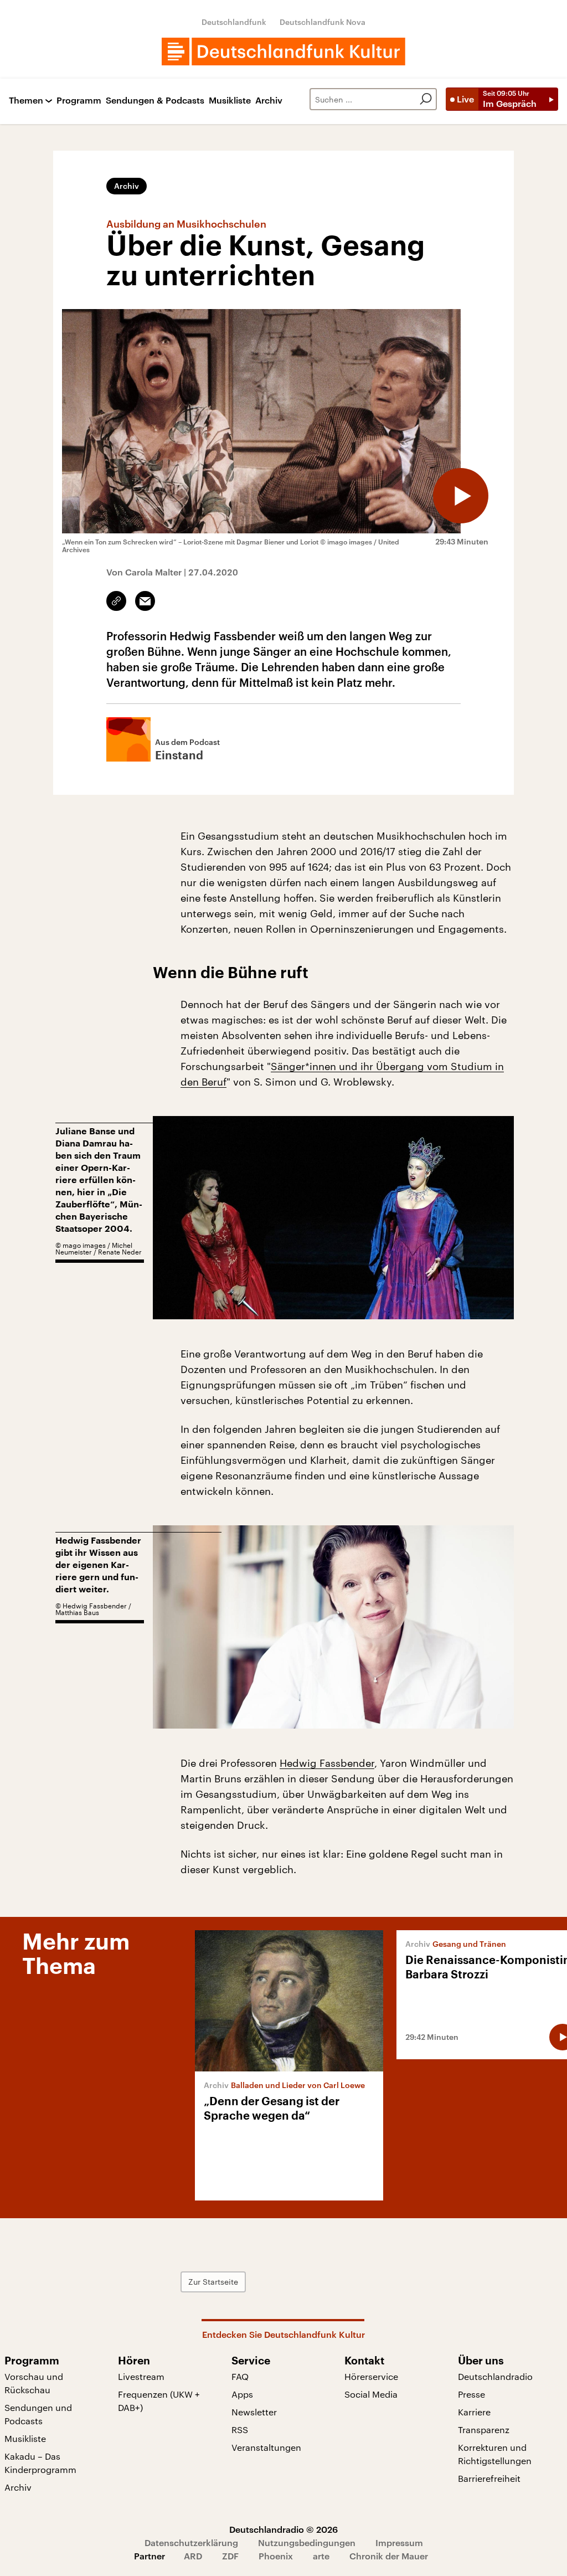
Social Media (371, 2394)
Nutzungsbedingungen (307, 2542)
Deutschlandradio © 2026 (283, 2529)
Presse (471, 2394)
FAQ (240, 2376)
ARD (193, 2556)
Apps (242, 2394)
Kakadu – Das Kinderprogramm (40, 2463)
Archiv (269, 101)
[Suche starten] (426, 99)
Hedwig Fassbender (327, 1763)
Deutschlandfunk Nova (323, 22)
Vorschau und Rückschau (34, 2383)
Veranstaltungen (266, 2447)
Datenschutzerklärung (191, 2542)
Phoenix (276, 2556)
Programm (79, 101)
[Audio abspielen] (461, 496)
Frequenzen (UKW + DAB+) (159, 2401)
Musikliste (230, 101)
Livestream (141, 2376)
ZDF (230, 2556)
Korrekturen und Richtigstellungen (495, 2454)
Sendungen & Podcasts (155, 101)
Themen (26, 101)
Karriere (474, 2412)
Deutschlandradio (495, 2376)
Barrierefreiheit (489, 2478)
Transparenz (484, 2430)
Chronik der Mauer (389, 2556)
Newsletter (254, 2412)
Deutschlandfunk (234, 22)
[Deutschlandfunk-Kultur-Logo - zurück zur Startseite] (283, 52)
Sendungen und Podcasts (38, 2414)
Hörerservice (371, 2376)
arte (321, 2556)
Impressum (399, 2542)
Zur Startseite (213, 2282)
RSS (240, 2430)
